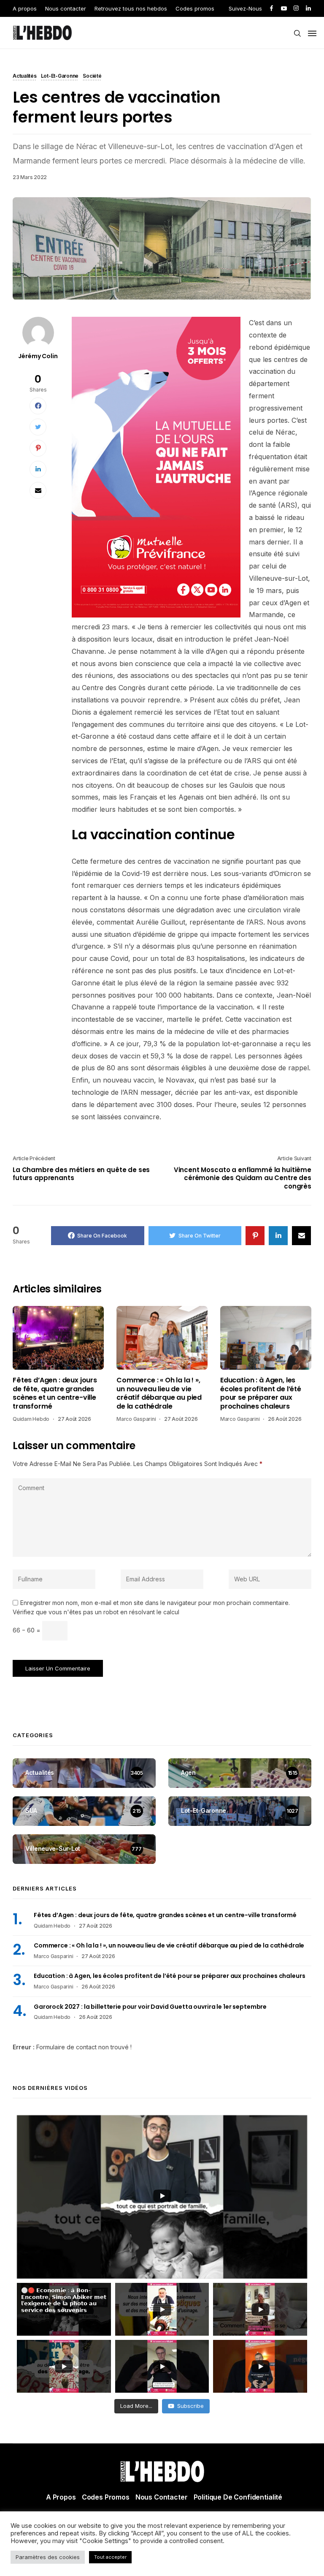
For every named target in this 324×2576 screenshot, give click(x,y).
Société (92, 76)
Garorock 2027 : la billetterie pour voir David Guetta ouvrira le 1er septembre (150, 2007)
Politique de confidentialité (238, 2497)
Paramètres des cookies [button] (48, 2557)
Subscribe (190, 2406)
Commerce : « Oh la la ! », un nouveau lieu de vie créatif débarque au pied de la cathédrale (159, 1393)
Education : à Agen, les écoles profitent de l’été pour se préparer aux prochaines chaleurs (261, 1393)
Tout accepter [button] (110, 2557)
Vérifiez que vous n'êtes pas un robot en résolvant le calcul (96, 1612)
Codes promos (195, 8)
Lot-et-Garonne (60, 76)
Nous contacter (66, 8)
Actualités (25, 76)
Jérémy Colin (38, 356)
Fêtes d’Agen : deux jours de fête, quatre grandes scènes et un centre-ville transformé (55, 1393)
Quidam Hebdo (31, 1419)
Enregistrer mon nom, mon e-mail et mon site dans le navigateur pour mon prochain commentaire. (155, 1603)
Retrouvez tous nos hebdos (131, 8)
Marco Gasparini (136, 1419)
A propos (25, 8)
